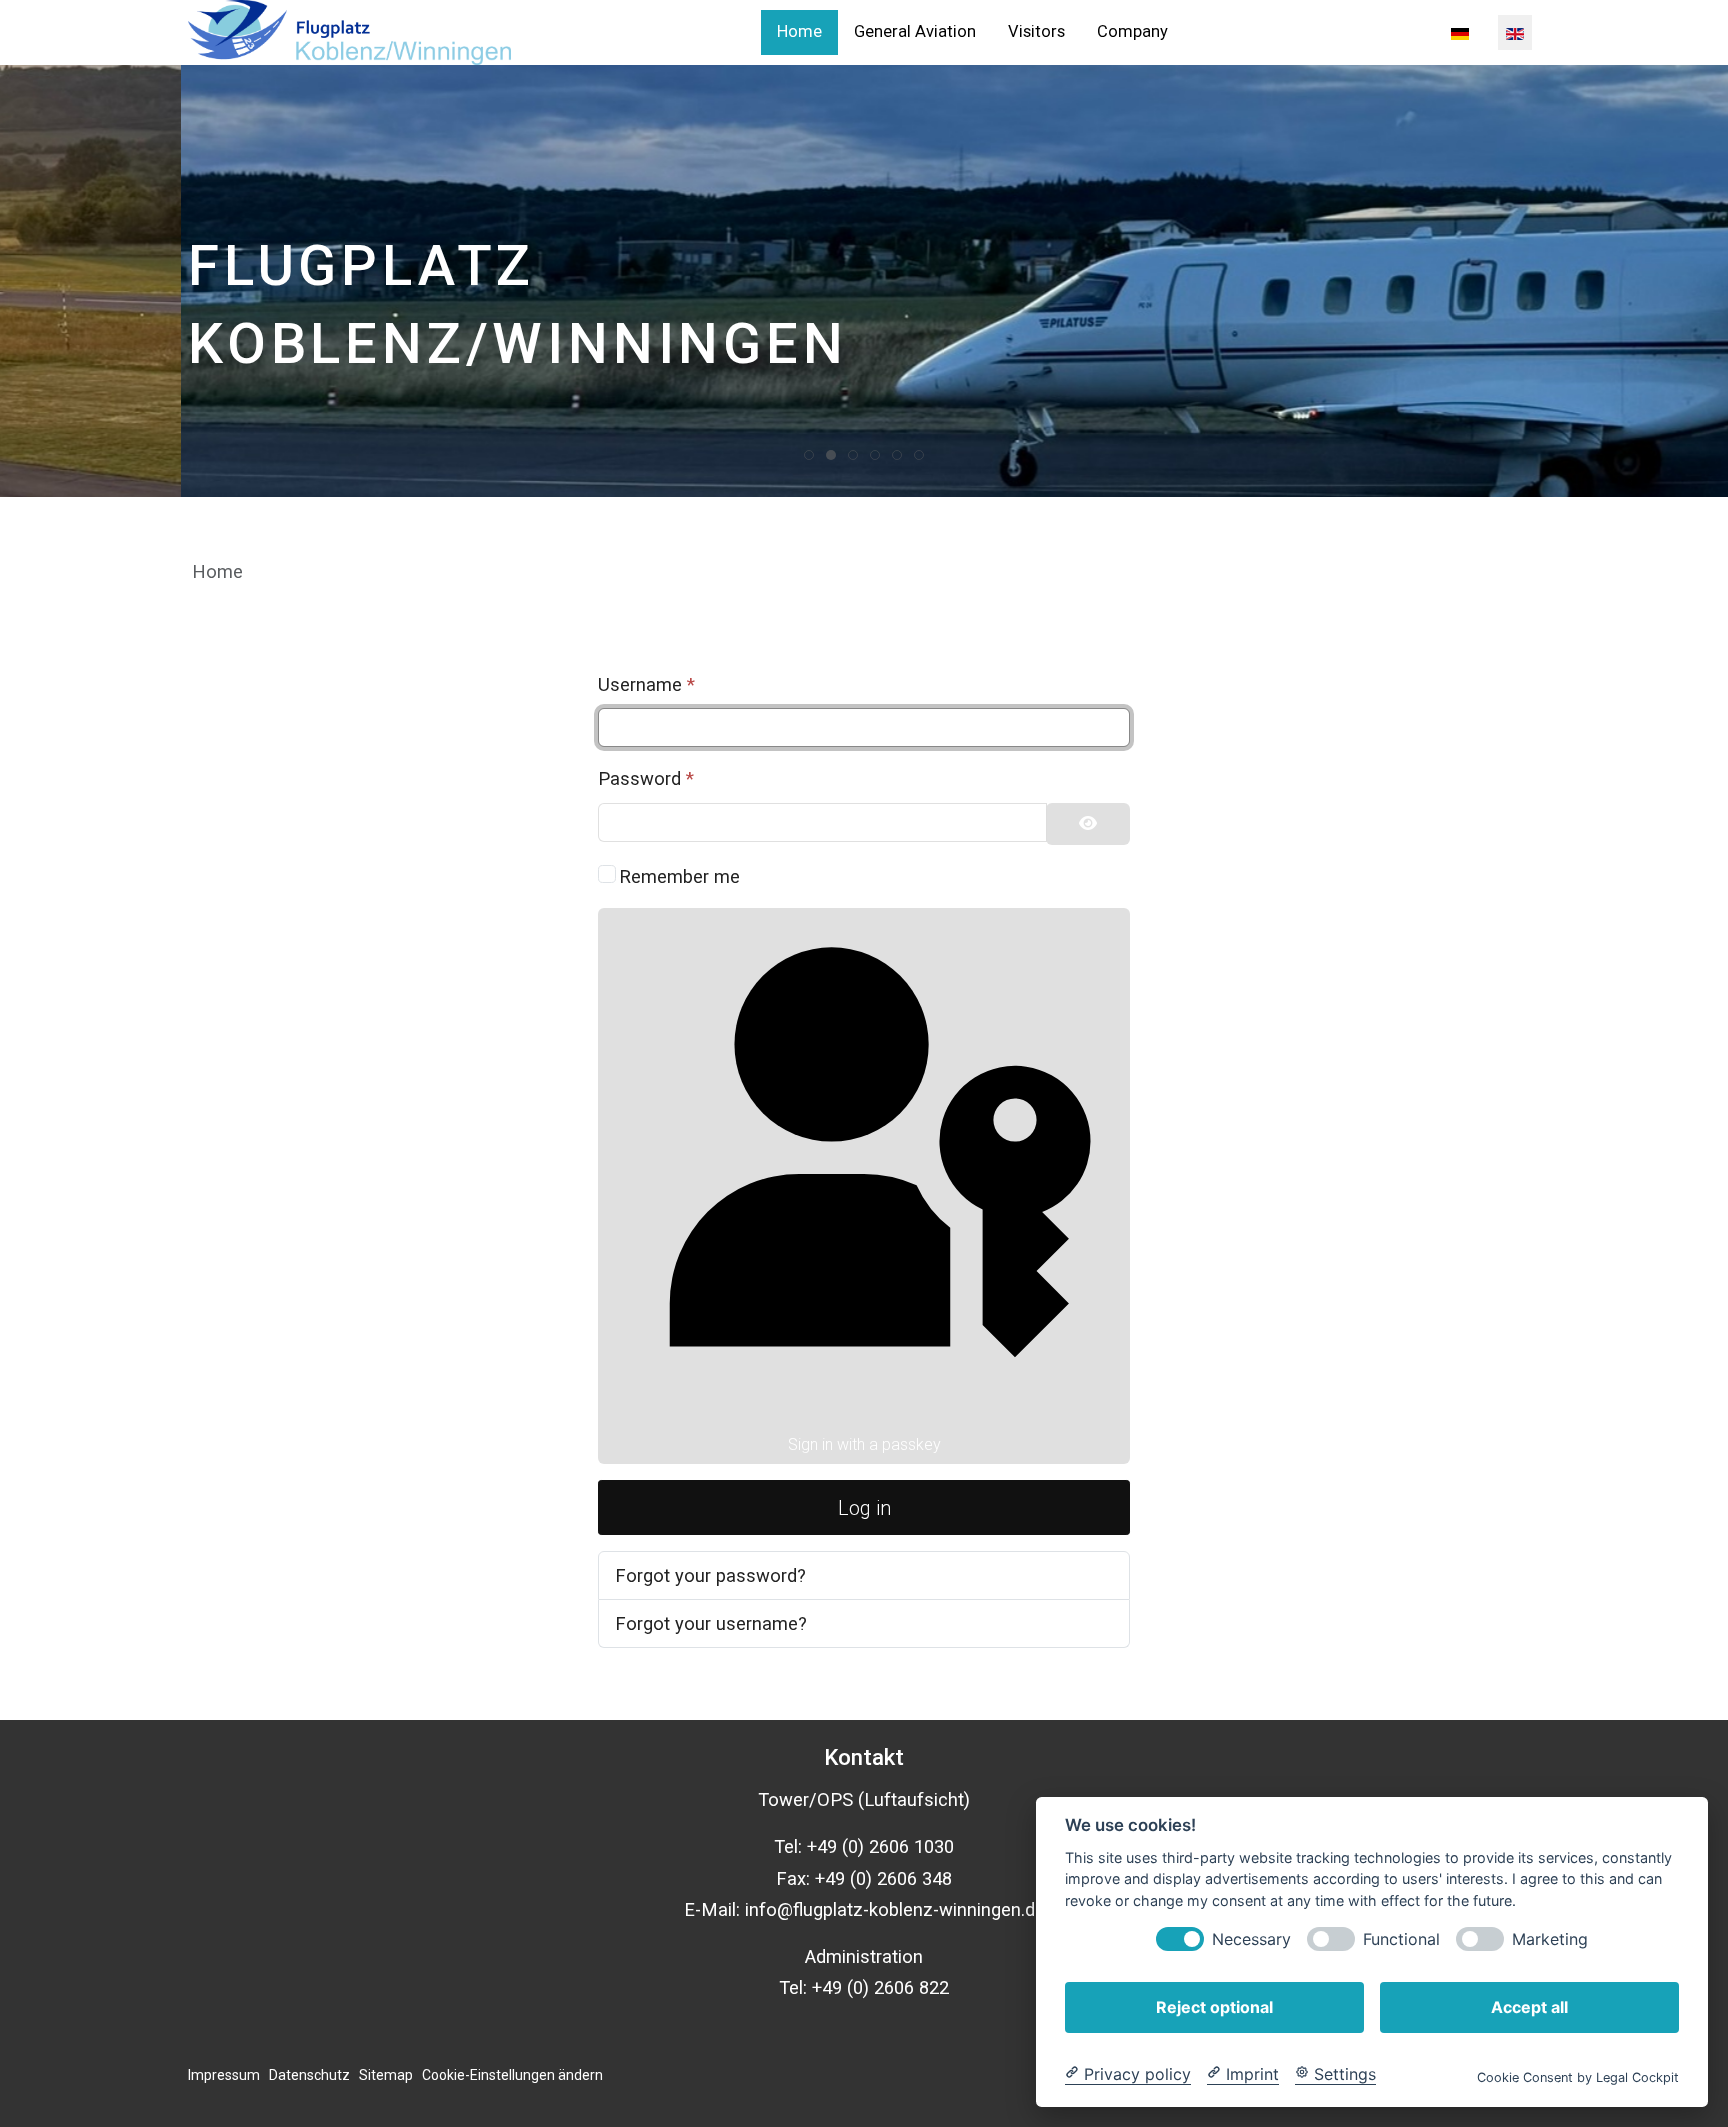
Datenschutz (309, 2075)
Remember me (679, 876)
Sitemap (386, 2075)
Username (646, 684)
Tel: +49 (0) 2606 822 (864, 1987)
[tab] (809, 455)
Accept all (1529, 2006)
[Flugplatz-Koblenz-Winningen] (349, 32)
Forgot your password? (710, 1575)
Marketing (1550, 1938)
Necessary (1251, 1938)
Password (646, 778)
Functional (1401, 1938)
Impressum (224, 2075)
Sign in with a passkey (864, 1444)
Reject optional (1214, 2006)
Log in (864, 1508)
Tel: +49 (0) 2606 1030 (864, 1846)
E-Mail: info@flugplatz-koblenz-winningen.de (864, 1909)
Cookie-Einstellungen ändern (512, 2075)
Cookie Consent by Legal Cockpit (1578, 2076)
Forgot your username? (711, 1623)
